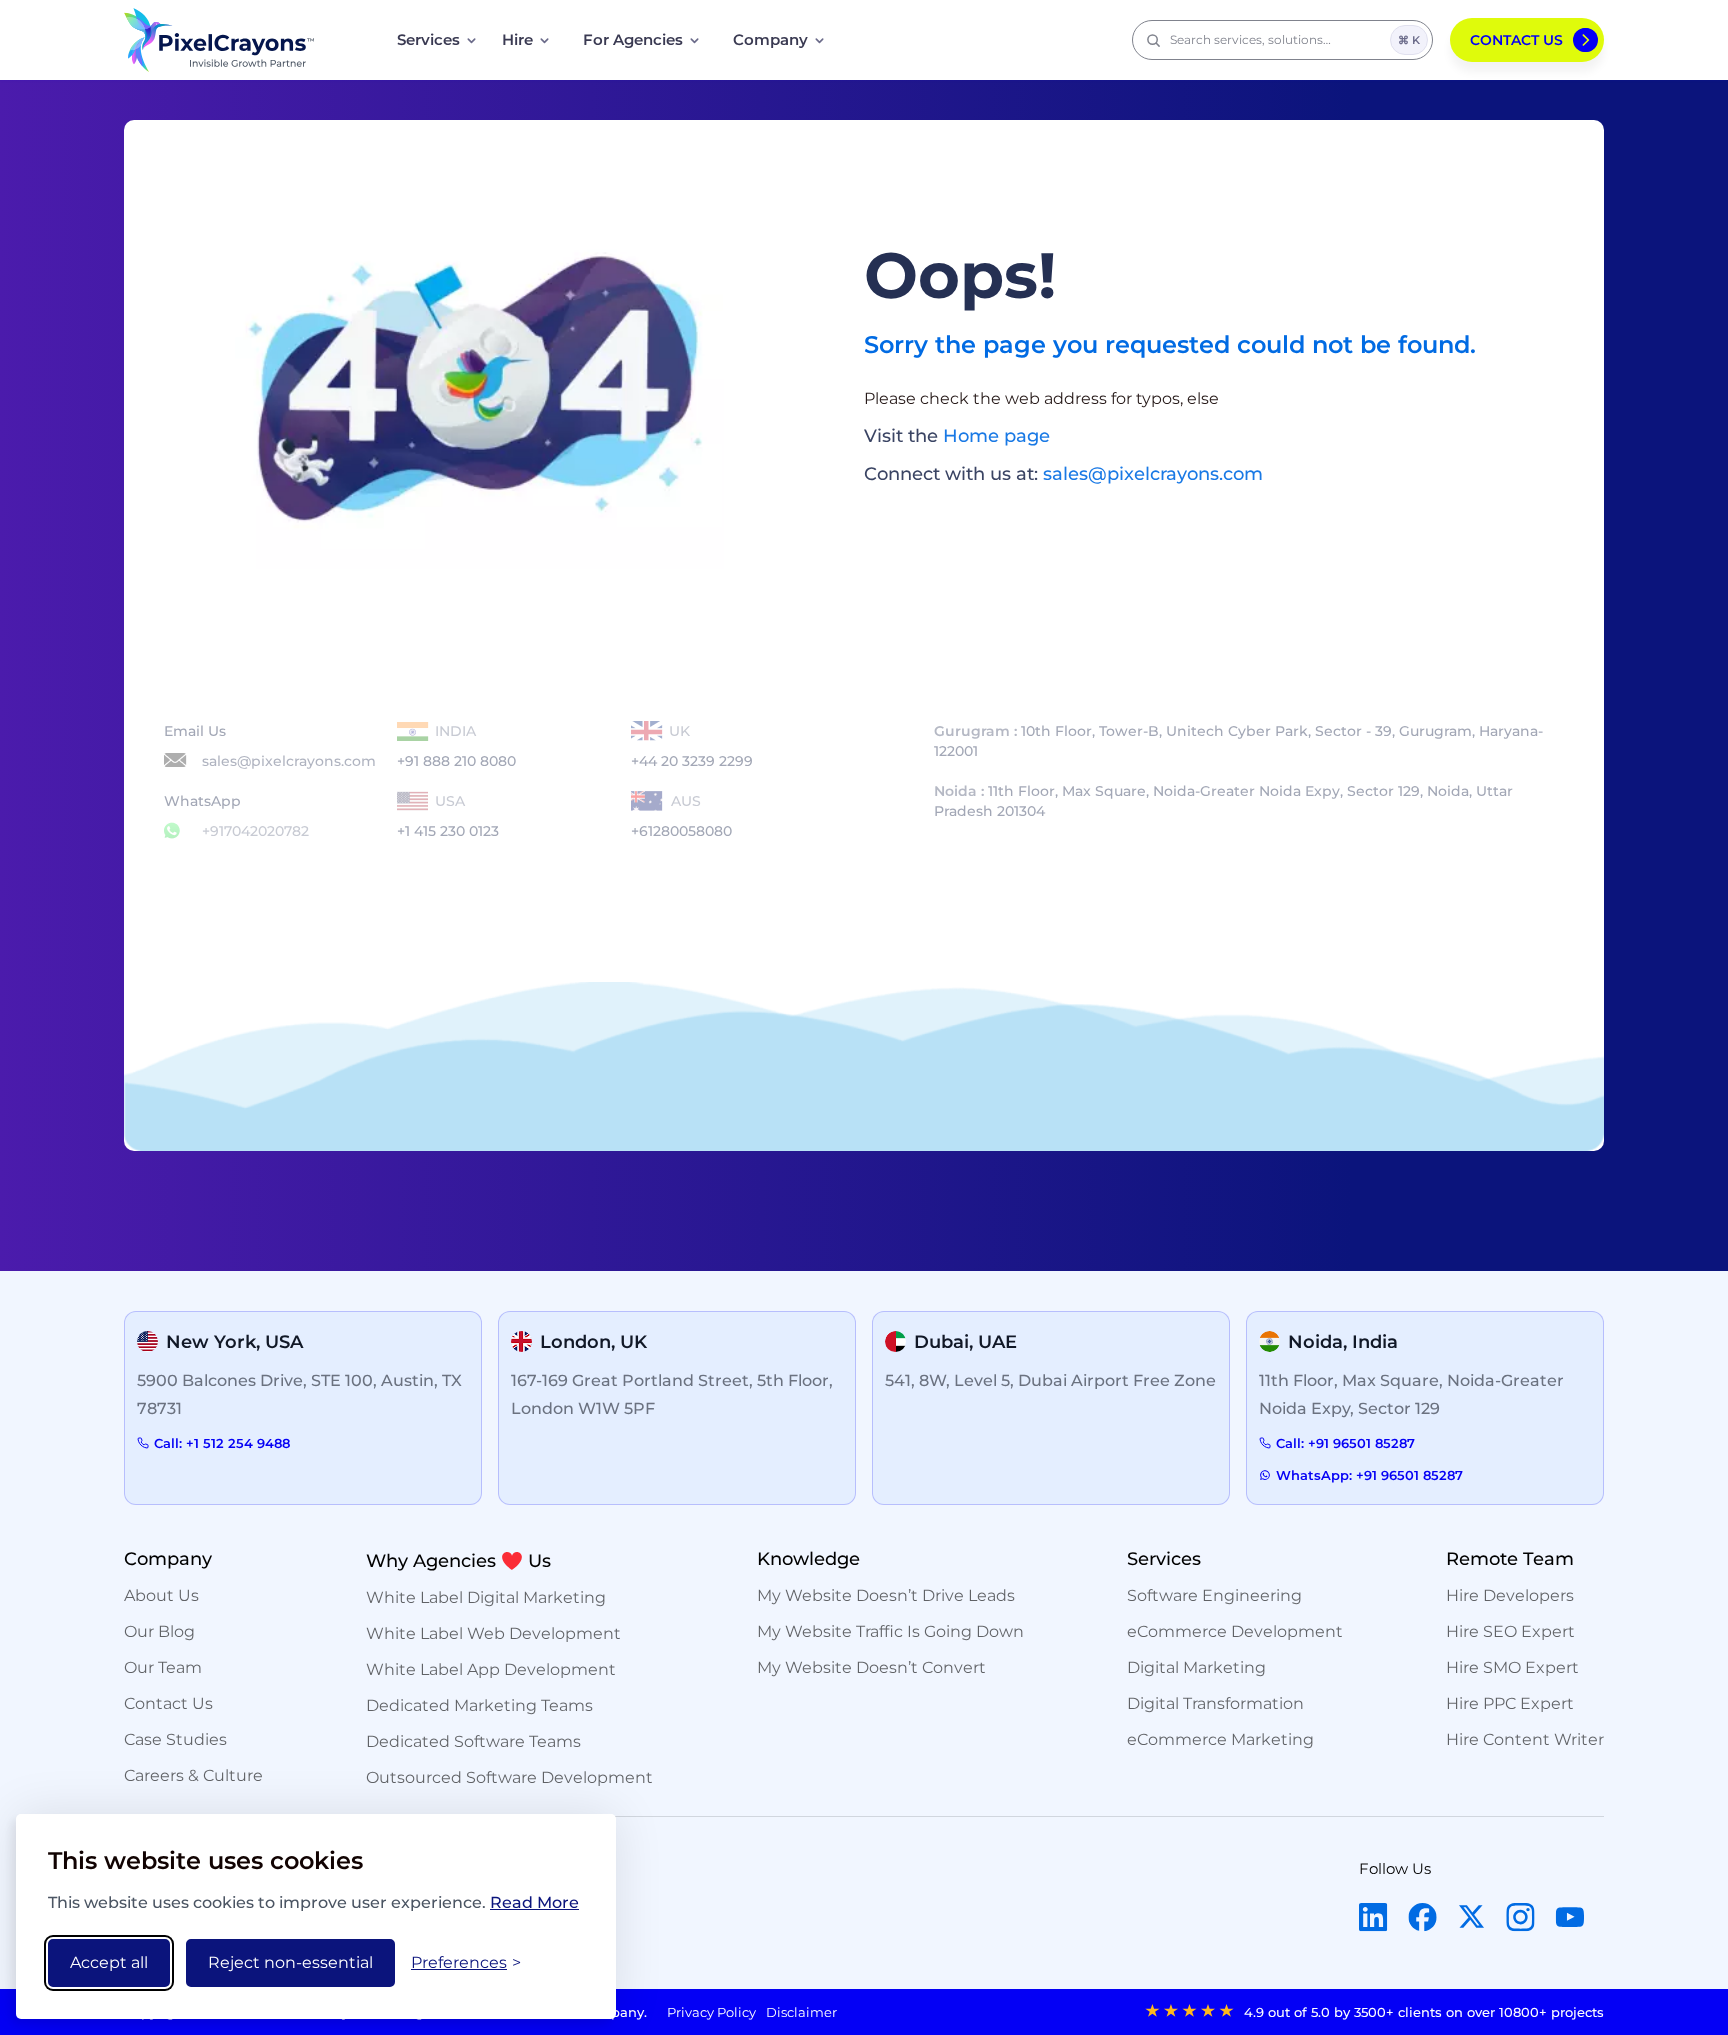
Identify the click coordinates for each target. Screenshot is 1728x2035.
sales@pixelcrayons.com (1153, 474)
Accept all (109, 1962)
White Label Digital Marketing (486, 1597)
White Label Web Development (493, 1633)
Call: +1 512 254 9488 (222, 1443)
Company (770, 40)
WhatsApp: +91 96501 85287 (1369, 1475)
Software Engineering (1214, 1595)
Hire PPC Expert (1510, 1703)
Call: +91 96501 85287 (1345, 1443)
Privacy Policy (711, 2012)
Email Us (270, 746)
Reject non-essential (290, 1962)
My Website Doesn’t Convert (871, 1667)
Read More (534, 1902)
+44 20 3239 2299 (692, 746)
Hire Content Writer (1525, 1739)
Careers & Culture (193, 1775)
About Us (161, 1595)
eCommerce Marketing (1220, 1739)
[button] (1283, 40)
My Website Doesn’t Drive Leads (886, 1595)
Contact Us (1516, 40)
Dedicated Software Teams (473, 1741)
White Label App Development (491, 1669)
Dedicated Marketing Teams (479, 1705)
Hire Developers (1510, 1595)
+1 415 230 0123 (448, 816)
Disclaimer (801, 2012)
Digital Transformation (1215, 1703)
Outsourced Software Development (509, 1777)
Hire (517, 40)
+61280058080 (681, 816)
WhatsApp (236, 816)
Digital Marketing (1196, 1667)
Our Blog (159, 1631)
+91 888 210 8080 (456, 746)
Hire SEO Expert (1510, 1631)
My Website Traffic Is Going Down (890, 1631)
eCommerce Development (1235, 1631)
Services (428, 40)
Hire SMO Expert (1512, 1667)
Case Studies (175, 1739)
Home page (996, 436)
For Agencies (633, 40)
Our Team (163, 1667)
